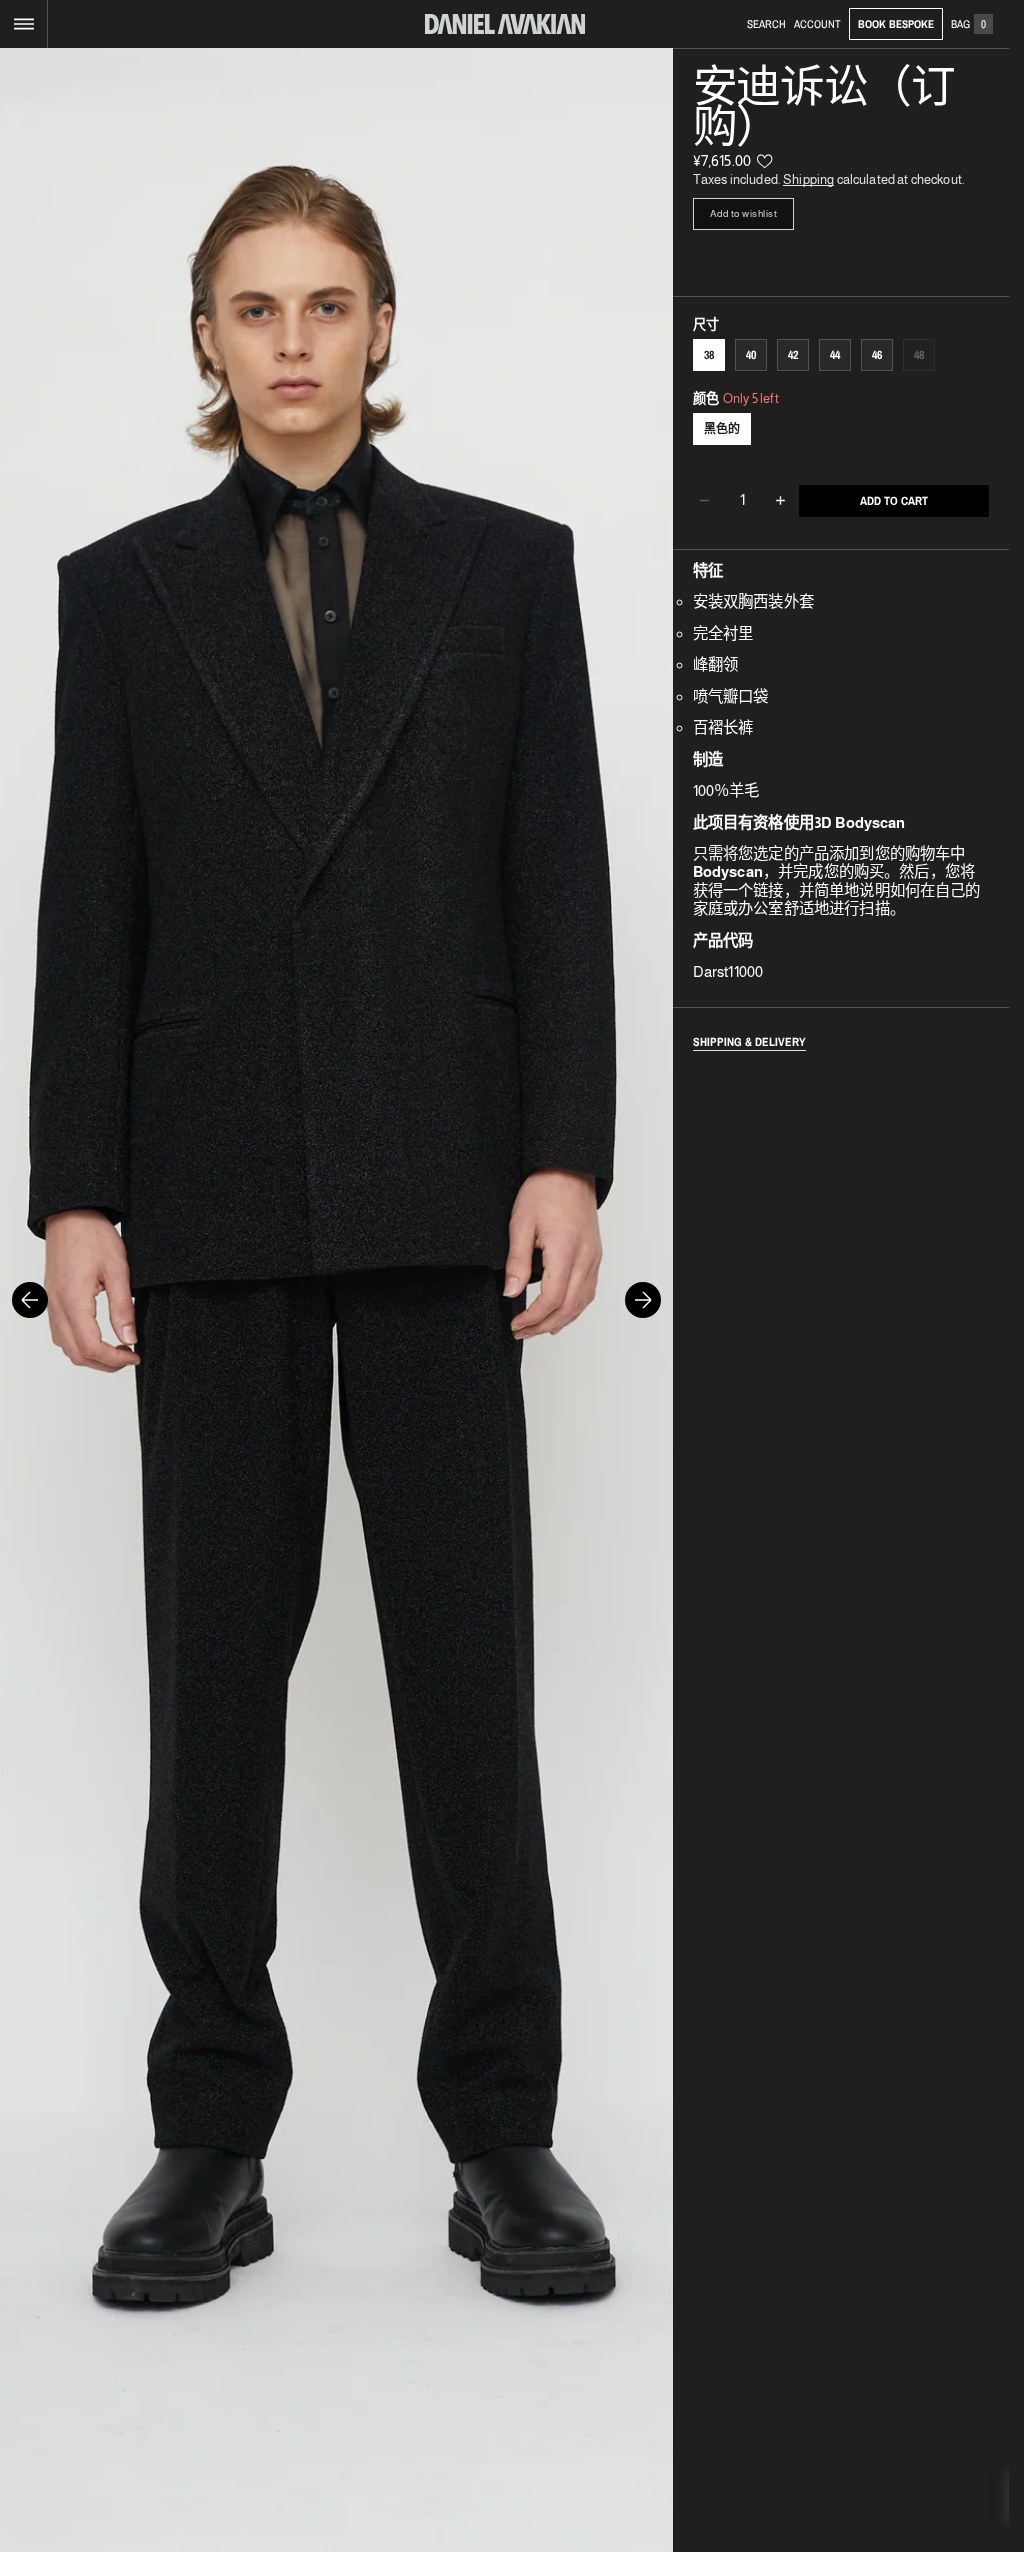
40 (751, 355)
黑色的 (722, 429)
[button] (23, 24)
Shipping (808, 179)
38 (709, 355)
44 (835, 355)
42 (793, 355)
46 (877, 355)
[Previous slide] (30, 1300)
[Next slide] (643, 1300)
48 (924, 359)
